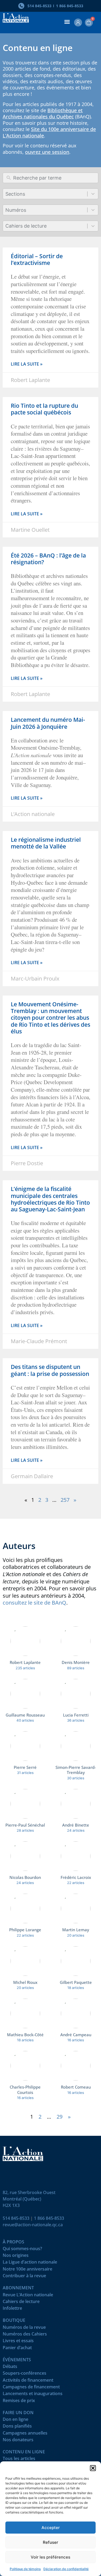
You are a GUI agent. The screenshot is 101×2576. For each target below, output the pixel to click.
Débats (10, 2368)
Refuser (50, 2542)
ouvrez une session (47, 152)
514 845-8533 (16, 2218)
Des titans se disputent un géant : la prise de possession (50, 1370)
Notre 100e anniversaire (27, 2270)
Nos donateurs (18, 2441)
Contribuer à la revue (24, 2277)
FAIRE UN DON (18, 2414)
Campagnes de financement (31, 2388)
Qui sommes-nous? (22, 2250)
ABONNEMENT (18, 2289)
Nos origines (16, 2256)
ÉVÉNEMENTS (17, 2361)
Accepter (51, 2528)
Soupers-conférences (25, 2374)
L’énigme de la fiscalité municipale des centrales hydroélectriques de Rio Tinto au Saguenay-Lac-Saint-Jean (50, 1199)
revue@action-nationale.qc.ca (33, 2225)
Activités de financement (28, 2381)
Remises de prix (19, 2402)
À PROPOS (13, 2243)
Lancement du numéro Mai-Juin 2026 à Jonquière (48, 723)
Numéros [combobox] (16, 210)
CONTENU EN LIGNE (24, 2453)
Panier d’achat (17, 2349)
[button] (93, 2468)
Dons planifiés (17, 2427)
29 (60, 2117)
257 (65, 1500)
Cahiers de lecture (21, 2303)
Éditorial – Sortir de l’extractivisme (37, 259)
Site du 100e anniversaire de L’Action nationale (49, 132)
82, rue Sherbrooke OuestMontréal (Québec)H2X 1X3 (29, 2199)
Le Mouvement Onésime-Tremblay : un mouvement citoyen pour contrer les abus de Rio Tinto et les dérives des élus (50, 1018)
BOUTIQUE (14, 2321)
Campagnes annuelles (25, 2434)
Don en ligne (15, 2420)
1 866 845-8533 (49, 2218)
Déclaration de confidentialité (66, 2569)
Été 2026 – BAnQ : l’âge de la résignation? (48, 559)
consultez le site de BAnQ (34, 1603)
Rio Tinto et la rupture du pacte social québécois (44, 409)
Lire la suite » (27, 364)
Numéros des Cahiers (25, 2335)
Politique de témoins (25, 2569)
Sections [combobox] (15, 194)
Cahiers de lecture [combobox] (26, 226)
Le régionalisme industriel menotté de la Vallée (46, 843)
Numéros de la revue (24, 2328)
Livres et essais (18, 2342)
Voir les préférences (50, 2557)
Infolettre (12, 2309)
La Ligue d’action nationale (30, 2263)
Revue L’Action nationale (28, 2296)
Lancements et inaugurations (33, 2395)
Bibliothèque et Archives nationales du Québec (43, 113)
